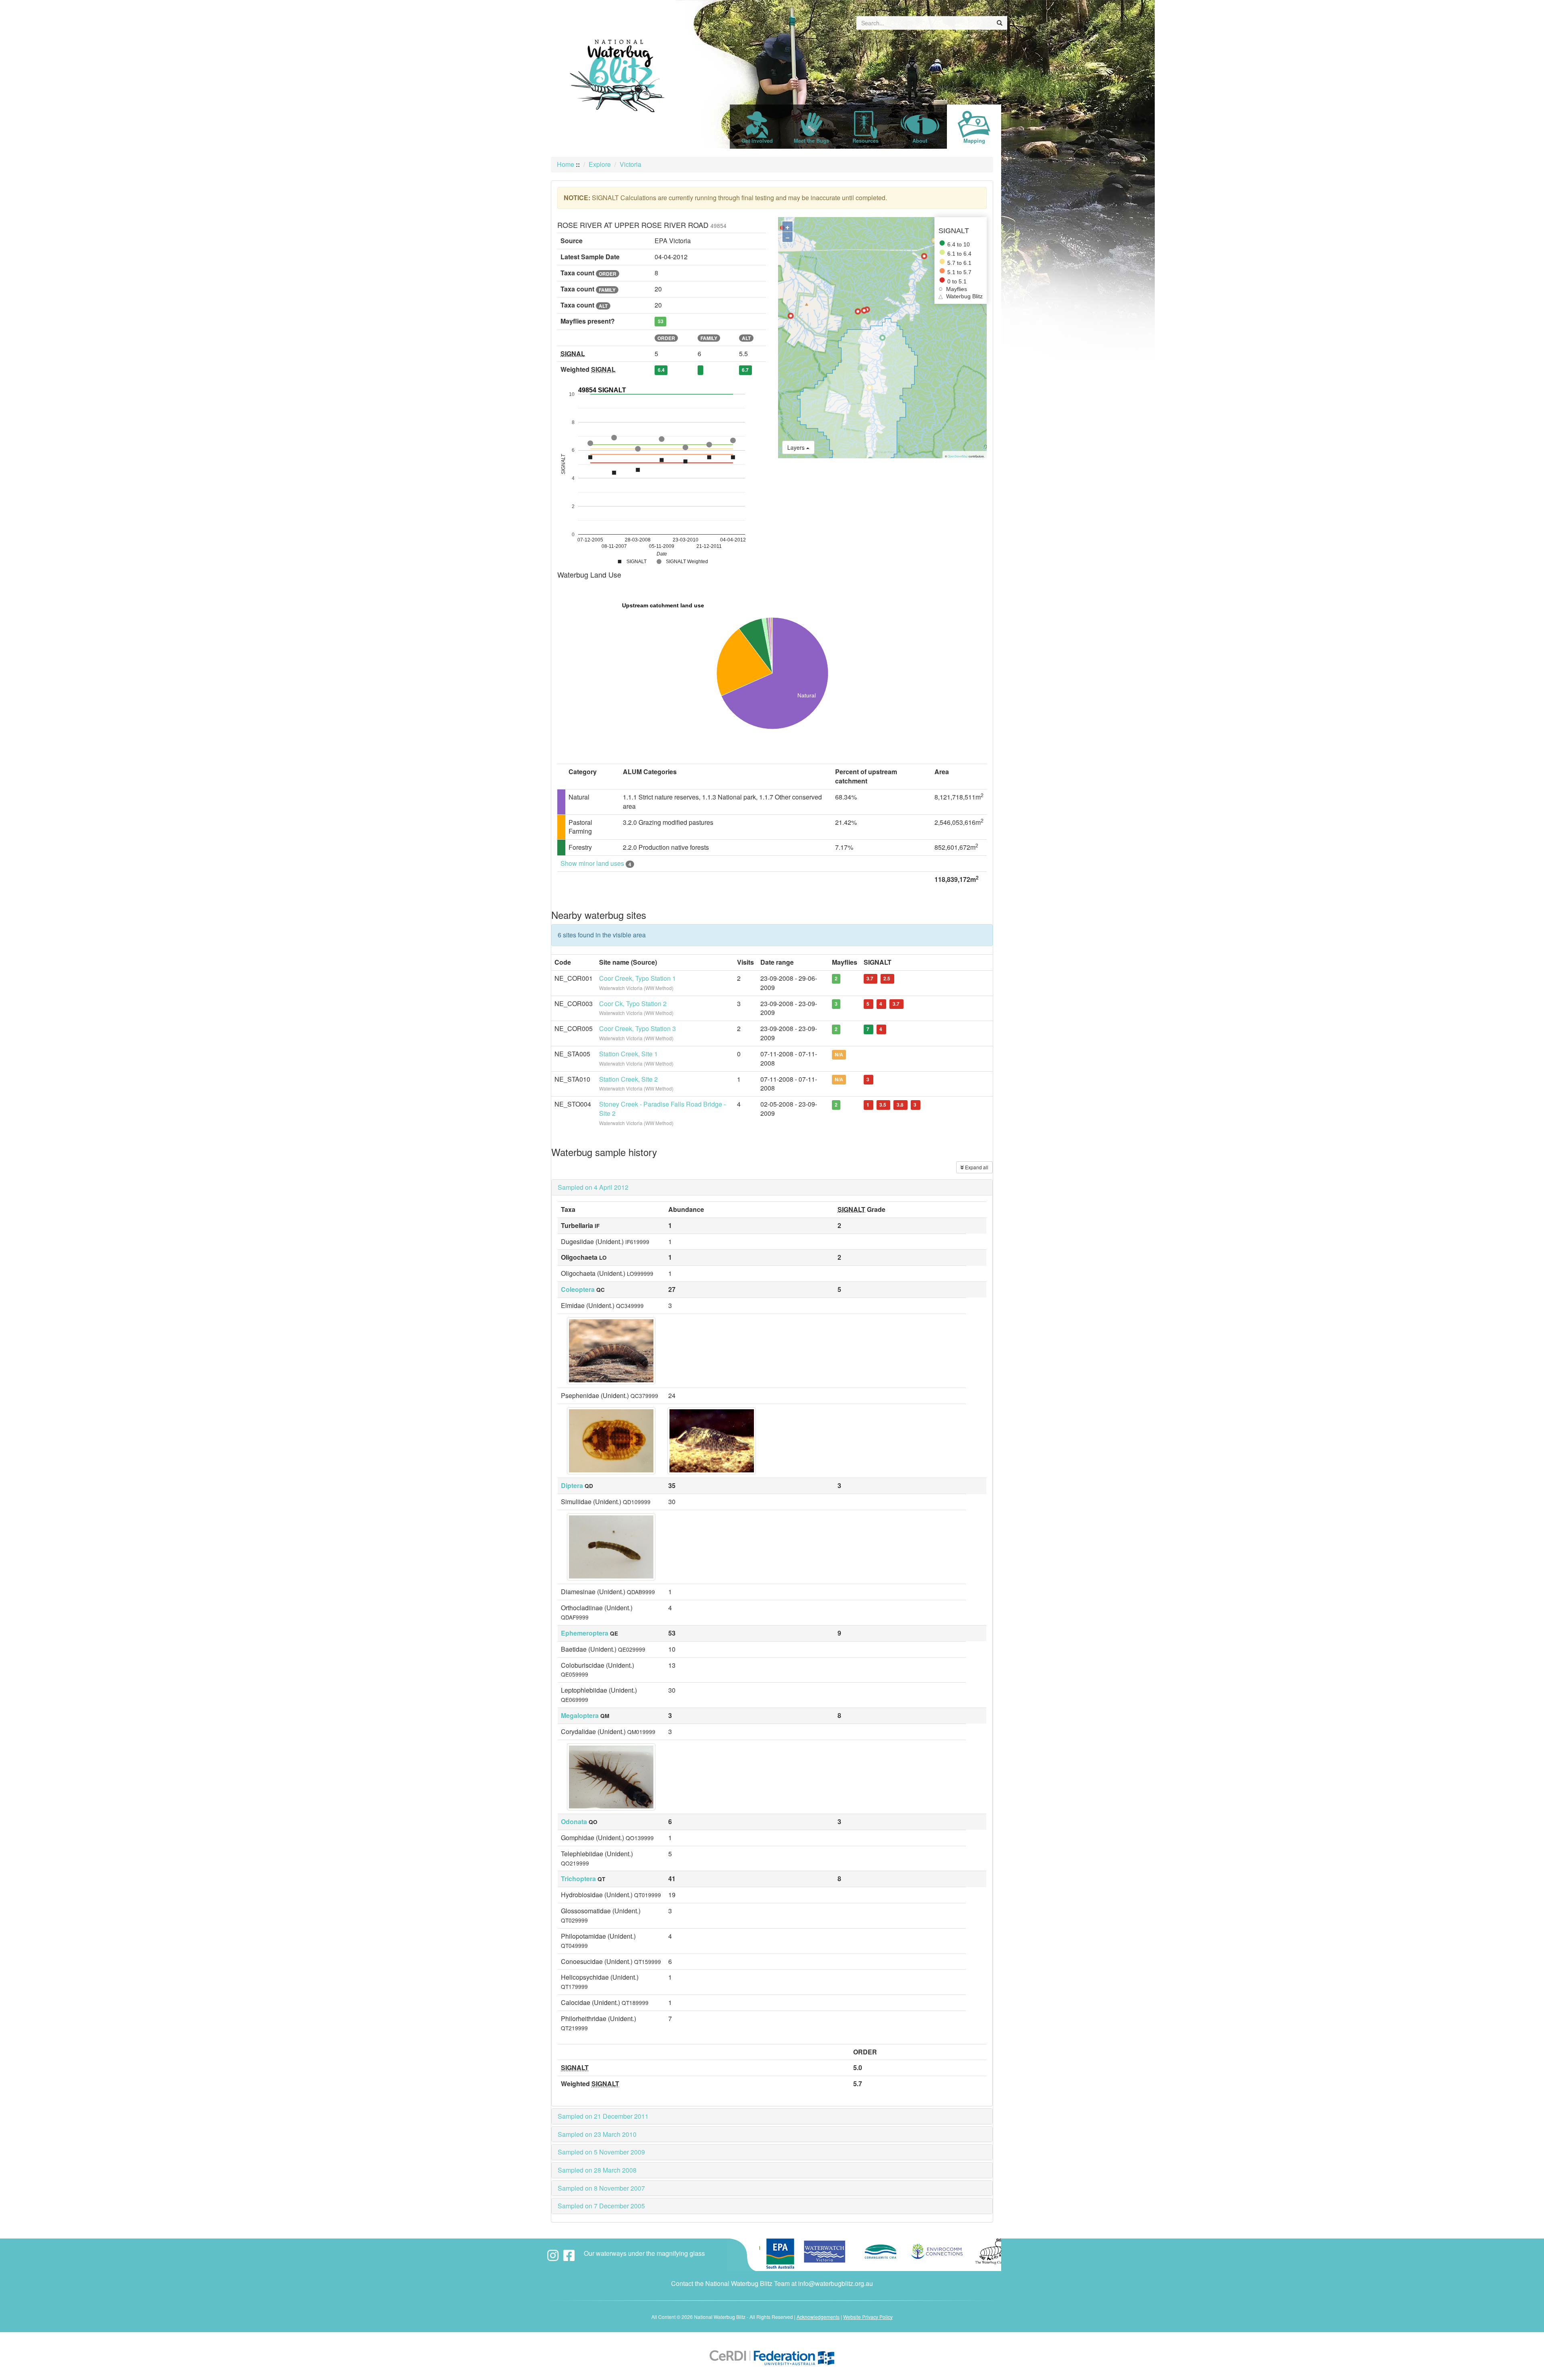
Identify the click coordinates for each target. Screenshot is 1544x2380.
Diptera (572, 1485)
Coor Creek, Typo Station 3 (638, 1028)
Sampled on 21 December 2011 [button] (603, 2116)
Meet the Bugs (811, 140)
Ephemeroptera (585, 1633)
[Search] (1000, 23)
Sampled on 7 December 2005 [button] (601, 2206)
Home (566, 164)
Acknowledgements (818, 2317)
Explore (600, 164)
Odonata (574, 1821)
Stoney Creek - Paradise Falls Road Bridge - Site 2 (662, 1109)
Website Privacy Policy (868, 2317)
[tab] (772, 1187)
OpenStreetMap (958, 456)
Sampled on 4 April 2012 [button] (593, 1187)
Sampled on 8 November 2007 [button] (601, 2188)
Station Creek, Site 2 (628, 1079)
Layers (797, 447)
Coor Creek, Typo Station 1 (638, 978)
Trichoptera (578, 1879)
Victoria (630, 164)
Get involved (757, 140)
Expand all (976, 1167)
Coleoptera (578, 1289)
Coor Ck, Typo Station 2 (633, 1003)
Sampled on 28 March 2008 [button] (597, 2170)
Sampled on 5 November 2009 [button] (601, 2152)
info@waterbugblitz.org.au (836, 2283)
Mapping (974, 140)
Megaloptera (580, 1715)
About (920, 140)
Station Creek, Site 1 (628, 1054)
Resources (865, 140)
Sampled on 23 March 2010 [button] (597, 2134)
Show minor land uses (596, 863)
